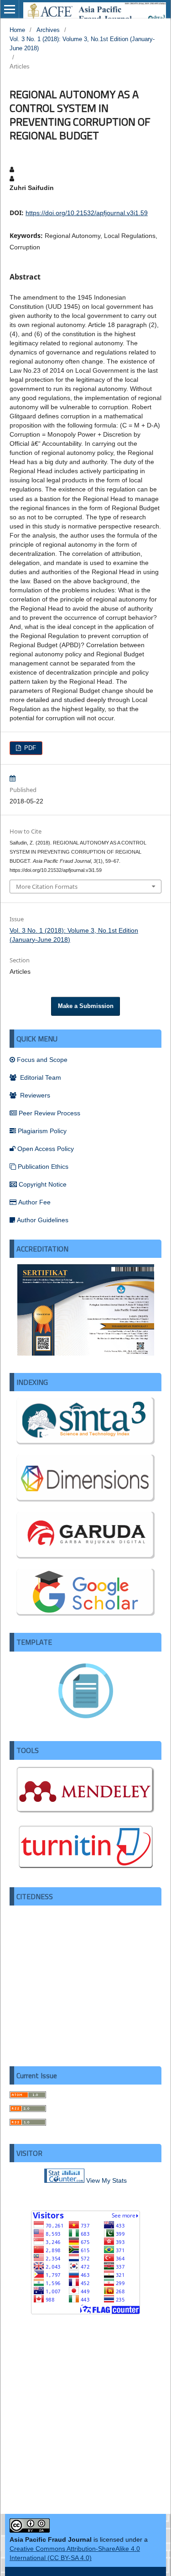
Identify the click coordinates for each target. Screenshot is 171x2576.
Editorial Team (40, 1077)
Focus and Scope (42, 1060)
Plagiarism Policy (42, 1131)
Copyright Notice (43, 1184)
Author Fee (34, 1202)
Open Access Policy (46, 1149)
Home (17, 30)
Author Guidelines (43, 1220)
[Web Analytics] (64, 2180)
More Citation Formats (47, 887)
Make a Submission (86, 1006)
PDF (29, 748)
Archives (48, 30)
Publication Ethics (43, 1167)
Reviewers (34, 1095)
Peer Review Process (49, 1113)
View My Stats (106, 2180)
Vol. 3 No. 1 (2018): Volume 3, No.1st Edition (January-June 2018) (82, 44)
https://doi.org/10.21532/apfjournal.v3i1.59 (87, 213)
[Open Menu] (10, 9)
